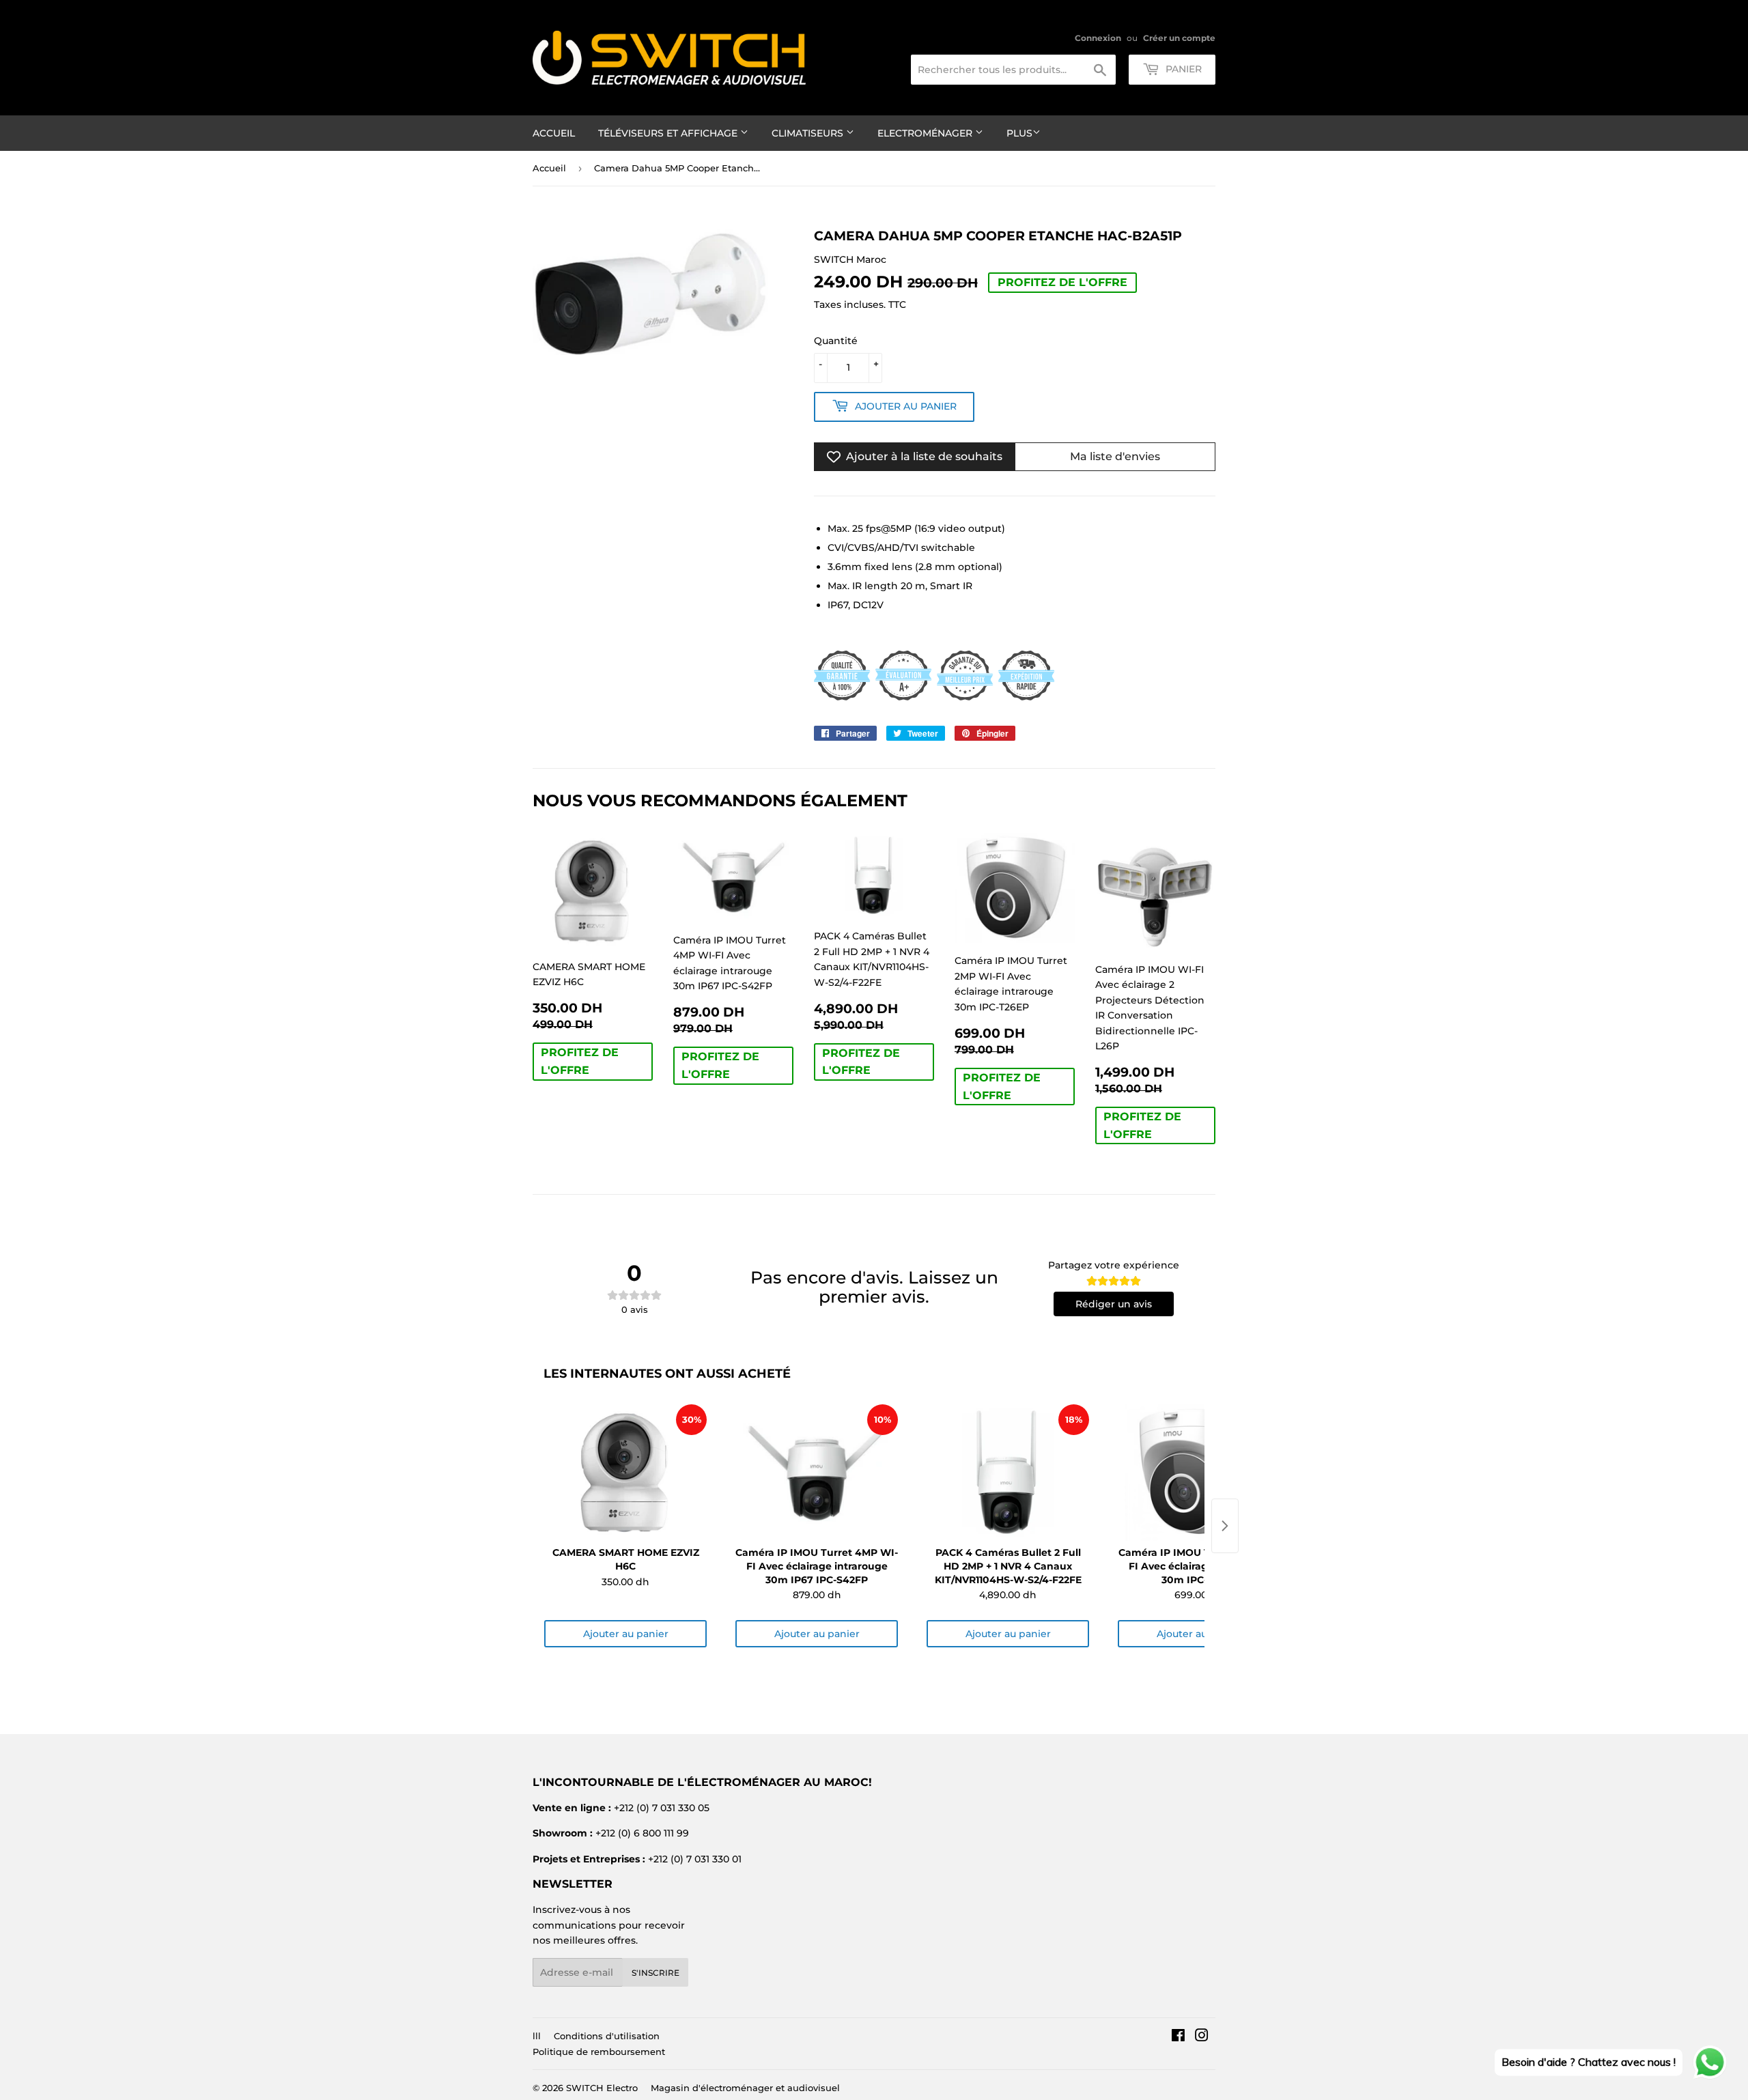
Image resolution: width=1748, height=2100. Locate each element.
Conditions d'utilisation (607, 2036)
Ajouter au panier (626, 1634)
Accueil (554, 133)
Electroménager (926, 133)
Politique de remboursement (599, 2052)
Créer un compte (1179, 38)
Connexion (1098, 38)
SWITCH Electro (602, 2088)
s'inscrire (655, 1973)
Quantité (836, 341)
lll (537, 2036)
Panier (1182, 69)
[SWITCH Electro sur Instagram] (1202, 2037)
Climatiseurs (809, 133)
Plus (1019, 133)
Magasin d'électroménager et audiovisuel (745, 2088)
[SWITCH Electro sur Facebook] (1178, 2037)
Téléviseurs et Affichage (669, 133)
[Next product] (1225, 1526)
